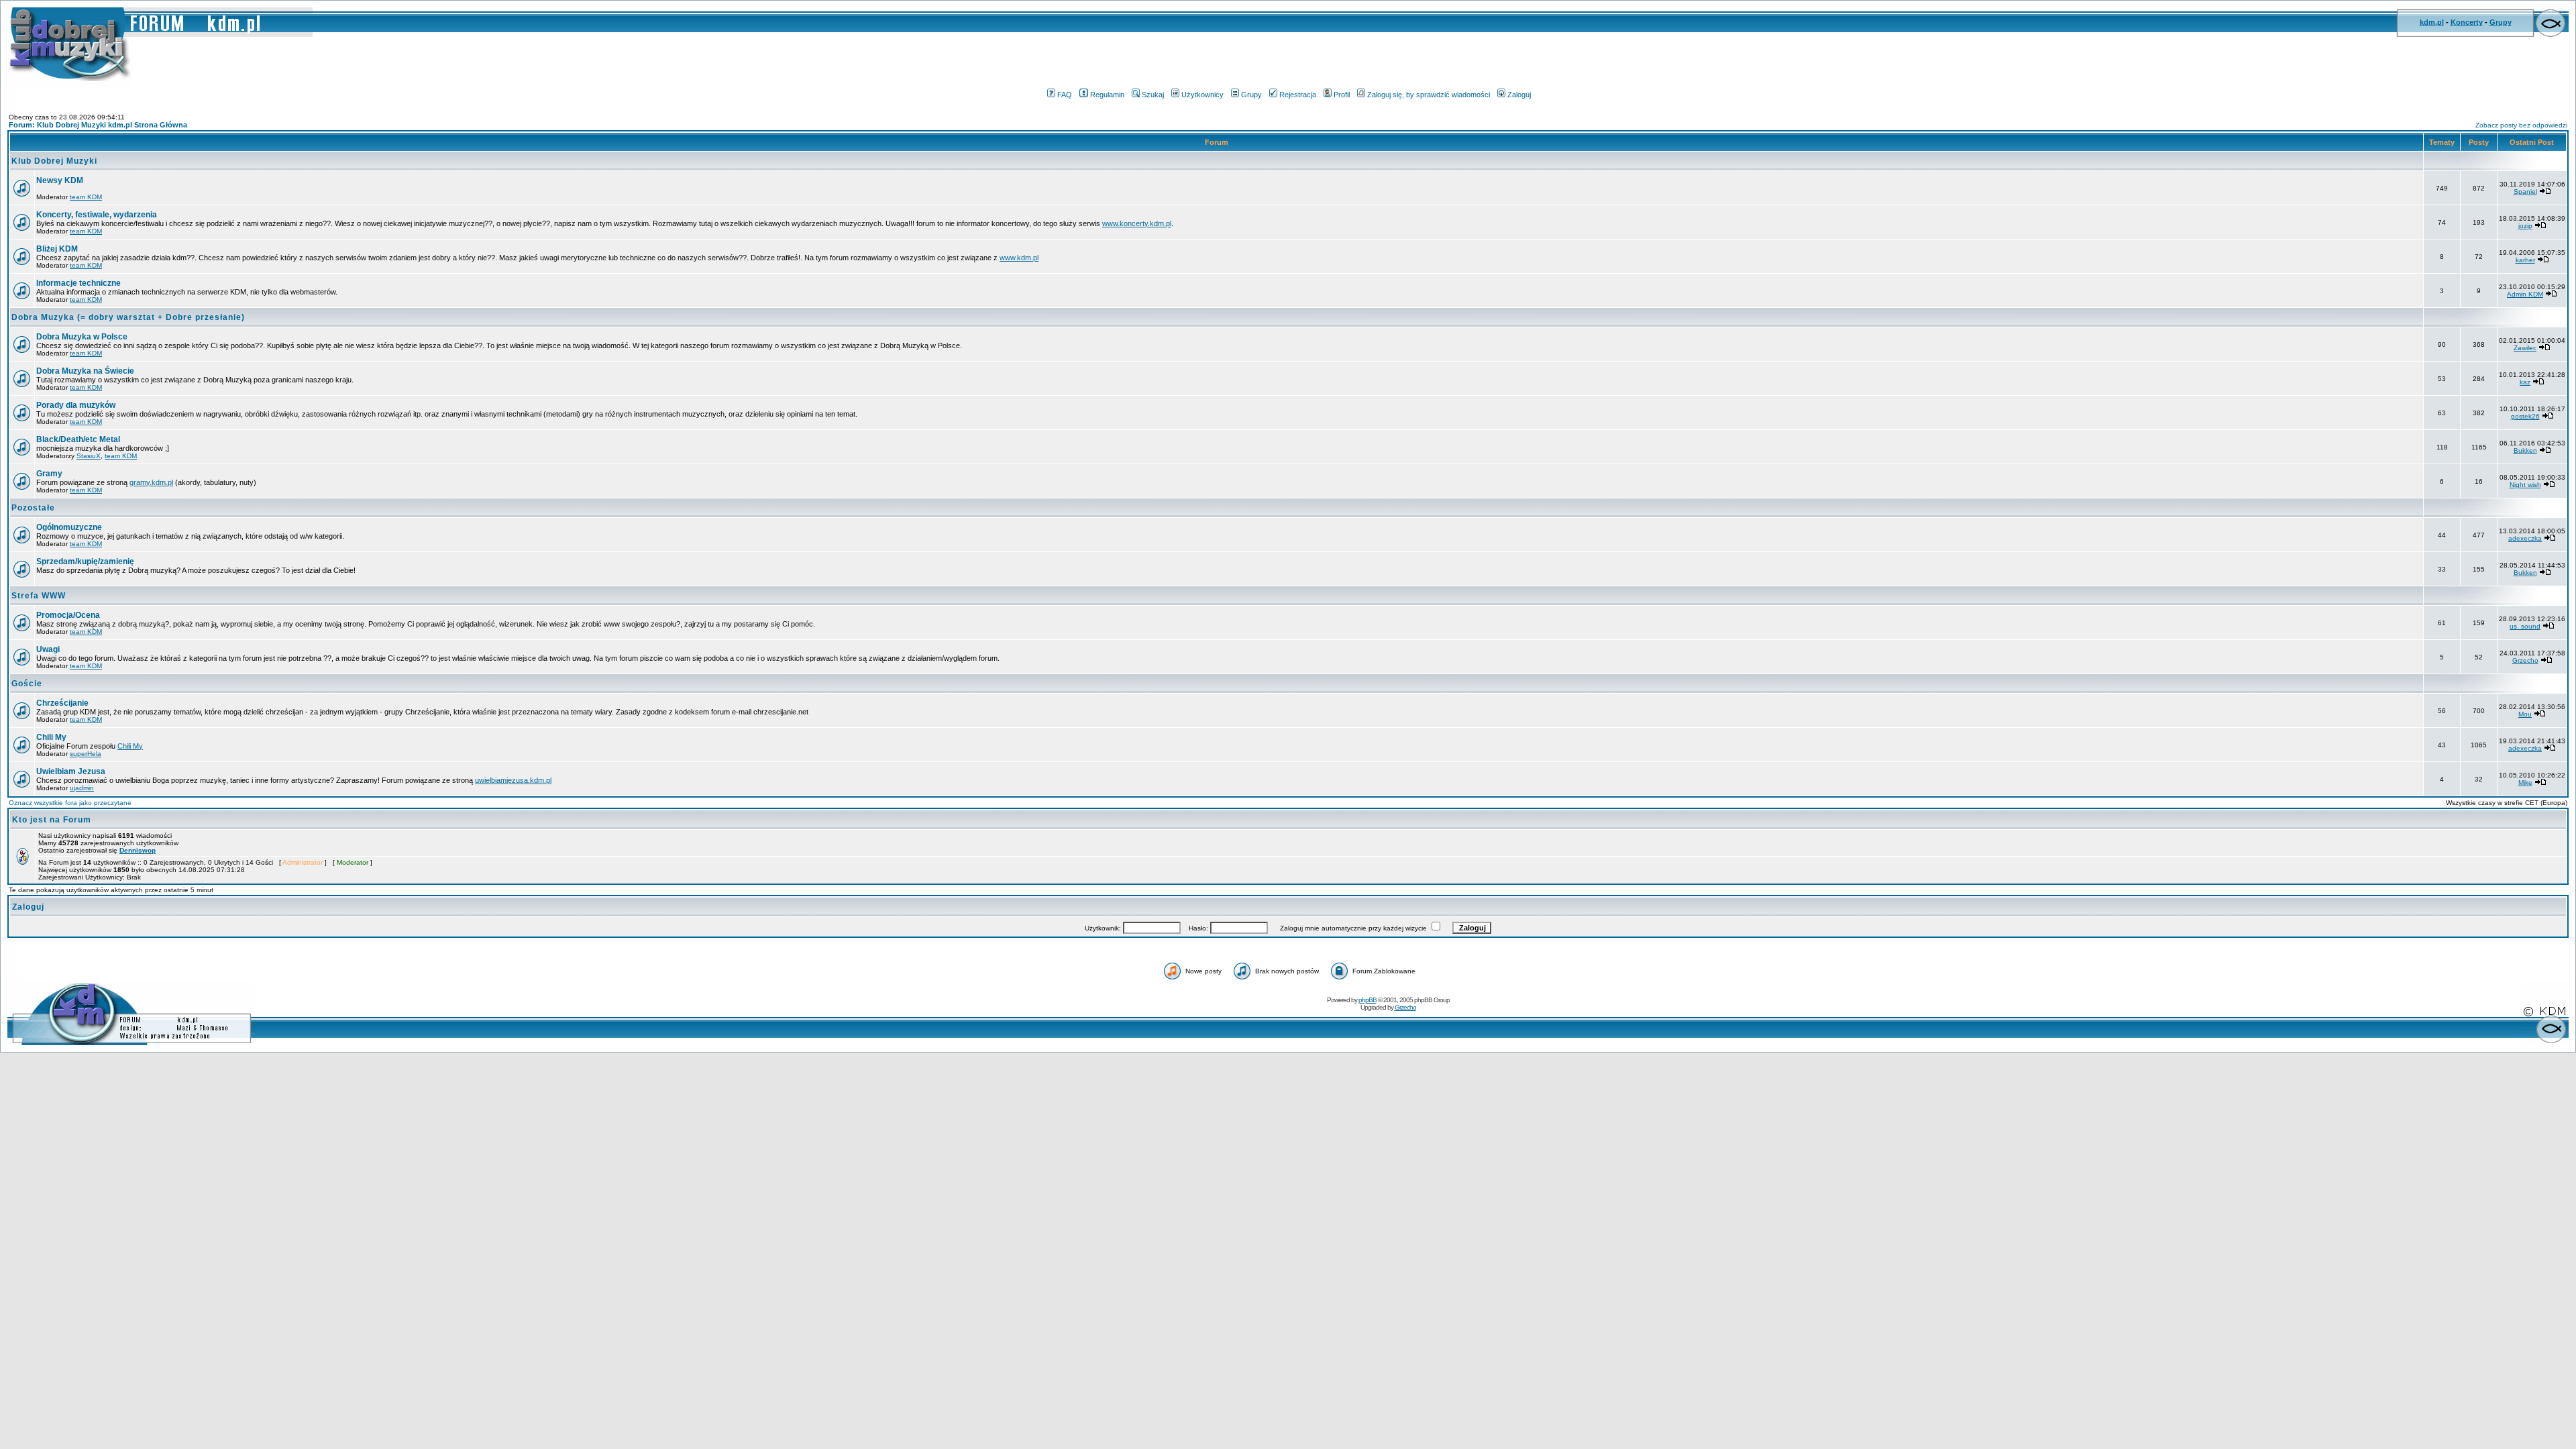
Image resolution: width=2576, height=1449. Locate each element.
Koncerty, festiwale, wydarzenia (97, 215)
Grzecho (2525, 660)
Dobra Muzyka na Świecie (85, 371)
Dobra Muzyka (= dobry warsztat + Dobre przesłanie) (128, 317)
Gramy (49, 474)
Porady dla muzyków (76, 405)
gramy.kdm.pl (151, 482)
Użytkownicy (1202, 95)
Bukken (2525, 450)
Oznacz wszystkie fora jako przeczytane (70, 803)
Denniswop (138, 850)
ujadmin (82, 788)
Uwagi (48, 649)
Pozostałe (33, 508)
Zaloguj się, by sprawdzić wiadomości (1429, 95)
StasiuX (89, 456)
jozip (2525, 226)
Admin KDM (2525, 294)
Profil (1342, 95)
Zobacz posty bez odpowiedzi (2521, 125)
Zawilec (2525, 348)
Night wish (2525, 485)
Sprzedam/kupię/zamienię (85, 561)
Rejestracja (1298, 95)
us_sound (2525, 626)
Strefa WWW (39, 596)
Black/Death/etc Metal (78, 439)
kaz (2525, 382)
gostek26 (2525, 416)
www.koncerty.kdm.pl (1137, 223)
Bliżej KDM (57, 249)
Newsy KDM (60, 180)
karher (2525, 260)
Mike (2525, 783)
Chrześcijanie (62, 703)
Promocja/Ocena (68, 615)
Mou (2525, 714)
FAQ (1065, 95)
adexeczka (2525, 538)
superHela (86, 754)
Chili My (51, 737)
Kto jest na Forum (52, 820)
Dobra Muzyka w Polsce (82, 337)
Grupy (2501, 22)
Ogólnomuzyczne (69, 527)
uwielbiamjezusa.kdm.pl (513, 780)
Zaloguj (1519, 95)
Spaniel (2525, 192)
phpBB (1367, 1000)
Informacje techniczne (78, 283)
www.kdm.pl (1019, 258)
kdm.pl (2432, 22)
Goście (27, 684)
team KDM (86, 197)
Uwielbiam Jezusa (71, 771)
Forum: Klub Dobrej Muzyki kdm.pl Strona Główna (98, 125)
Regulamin (1107, 95)
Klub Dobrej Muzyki (54, 161)
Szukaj (1153, 95)
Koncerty (2467, 22)
